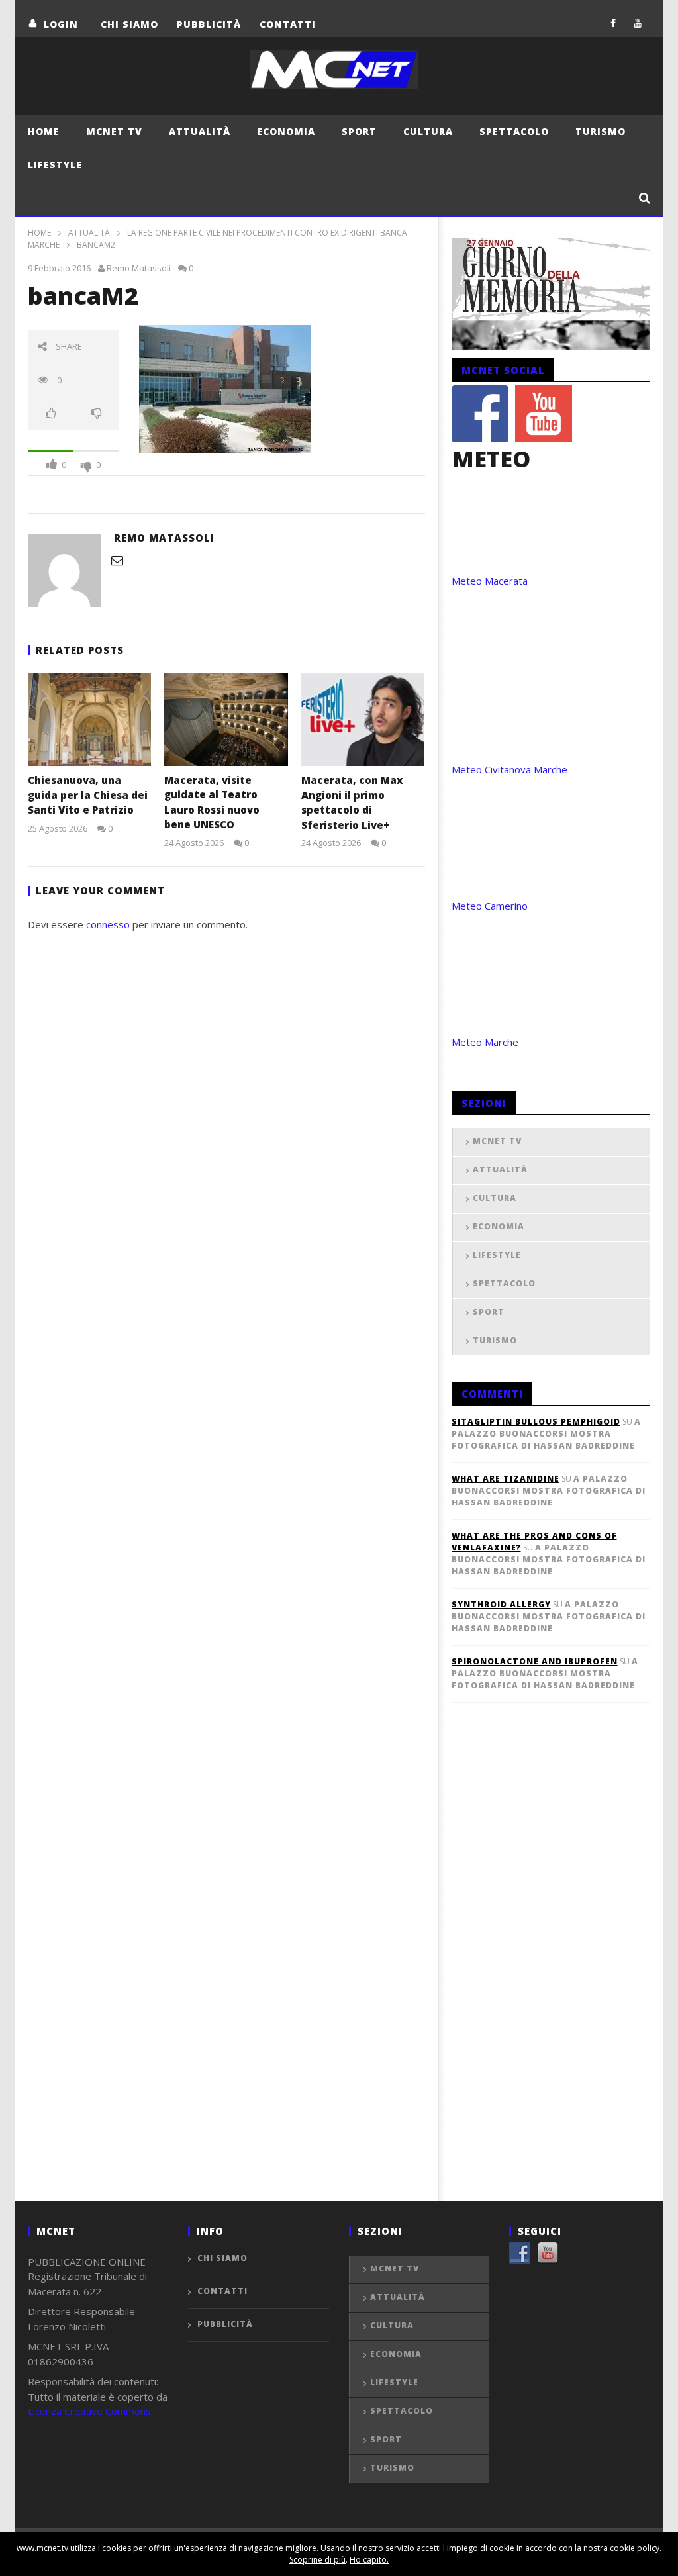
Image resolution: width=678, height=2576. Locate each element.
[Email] (117, 560)
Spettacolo (514, 131)
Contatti (288, 24)
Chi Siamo (129, 24)
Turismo (601, 131)
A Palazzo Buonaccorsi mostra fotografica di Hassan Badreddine (546, 1434)
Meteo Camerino (490, 906)
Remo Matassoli (139, 268)
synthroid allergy (501, 1604)
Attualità (200, 131)
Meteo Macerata (490, 581)
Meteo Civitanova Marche (509, 769)
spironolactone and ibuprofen (535, 1661)
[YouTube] (638, 23)
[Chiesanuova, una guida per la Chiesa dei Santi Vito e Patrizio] (90, 720)
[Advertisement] (551, 1974)
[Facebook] (613, 23)
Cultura (428, 131)
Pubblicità (209, 24)
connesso (108, 924)
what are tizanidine (506, 1479)
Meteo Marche (485, 1042)
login (61, 24)
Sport (359, 131)
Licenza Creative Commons (89, 2411)
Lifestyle (55, 165)
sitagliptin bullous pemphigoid (536, 1422)
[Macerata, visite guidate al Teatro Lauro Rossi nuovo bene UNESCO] (226, 719)
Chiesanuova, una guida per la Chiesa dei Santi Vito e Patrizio (88, 795)
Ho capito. (369, 2560)
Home (44, 131)
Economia (286, 131)
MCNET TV (114, 131)
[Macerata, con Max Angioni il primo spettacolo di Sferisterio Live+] (363, 720)
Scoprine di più (317, 2560)
